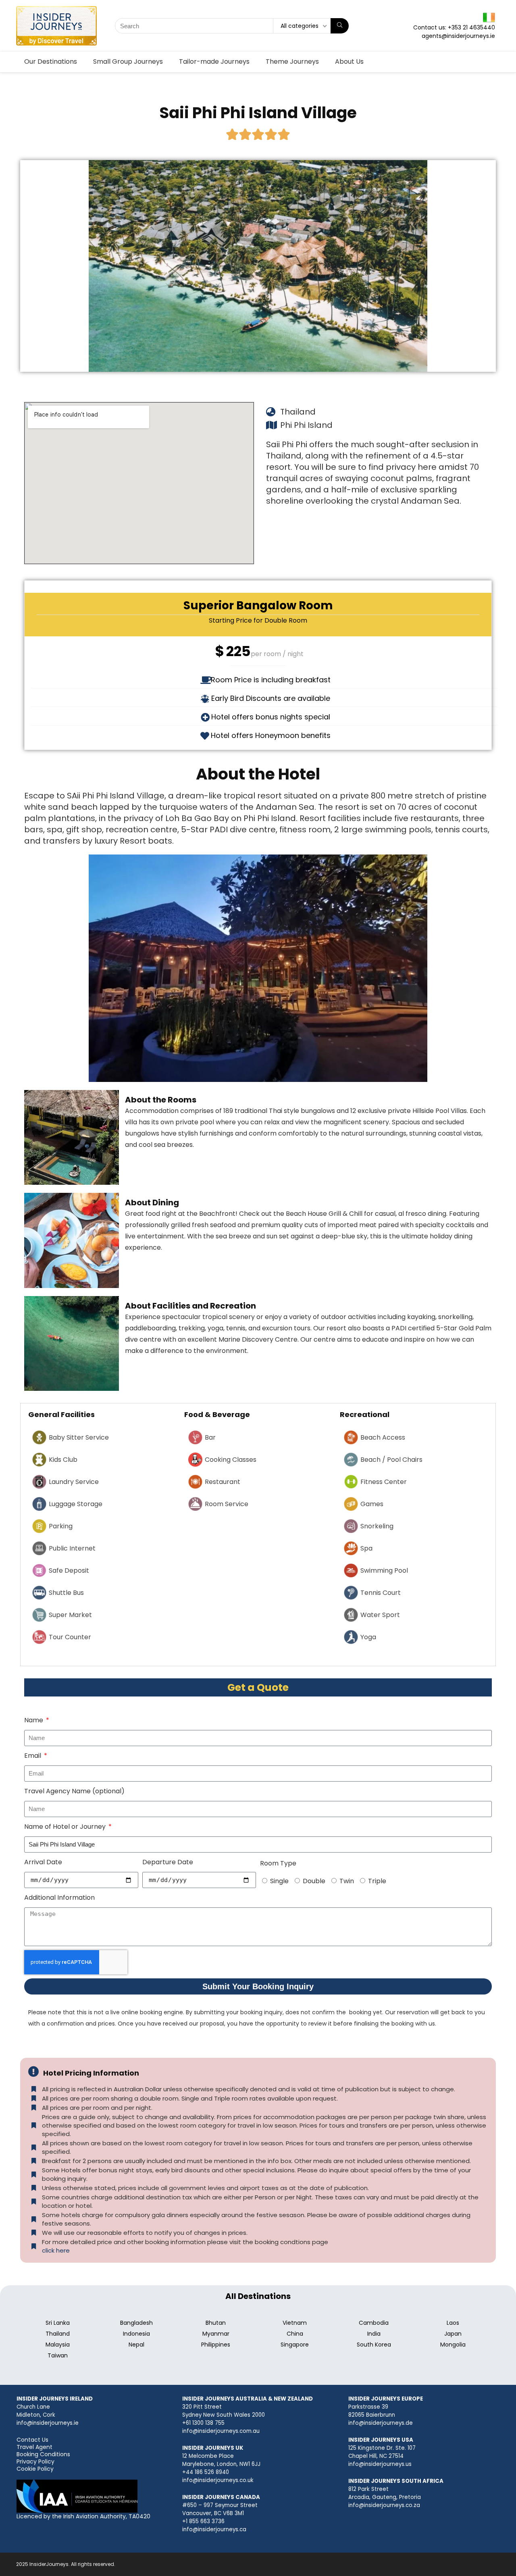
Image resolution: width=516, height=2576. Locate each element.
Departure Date (168, 1862)
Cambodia (374, 2323)
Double (314, 1881)
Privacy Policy (35, 2461)
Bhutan (216, 2323)
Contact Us (32, 2440)
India (374, 2334)
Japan (453, 2334)
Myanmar (216, 2334)
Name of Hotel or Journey (66, 1827)
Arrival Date (43, 1862)
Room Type (278, 1863)
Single (279, 1881)
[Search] (340, 26)
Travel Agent (34, 2447)
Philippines (216, 2345)
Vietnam (295, 2323)
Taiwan (58, 2355)
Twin (347, 1881)
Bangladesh (136, 2323)
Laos (453, 2323)
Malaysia (58, 2345)
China (295, 2334)
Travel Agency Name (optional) (74, 1791)
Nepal (136, 2345)
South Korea (374, 2345)
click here (56, 2250)
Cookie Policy (35, 2469)
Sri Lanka (58, 2323)
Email (33, 1756)
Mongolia (453, 2345)
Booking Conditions (43, 2454)
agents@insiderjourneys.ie (458, 36)
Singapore (295, 2345)
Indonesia (136, 2334)
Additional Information (59, 1898)
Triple (377, 1881)
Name (34, 1720)
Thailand (58, 2334)
